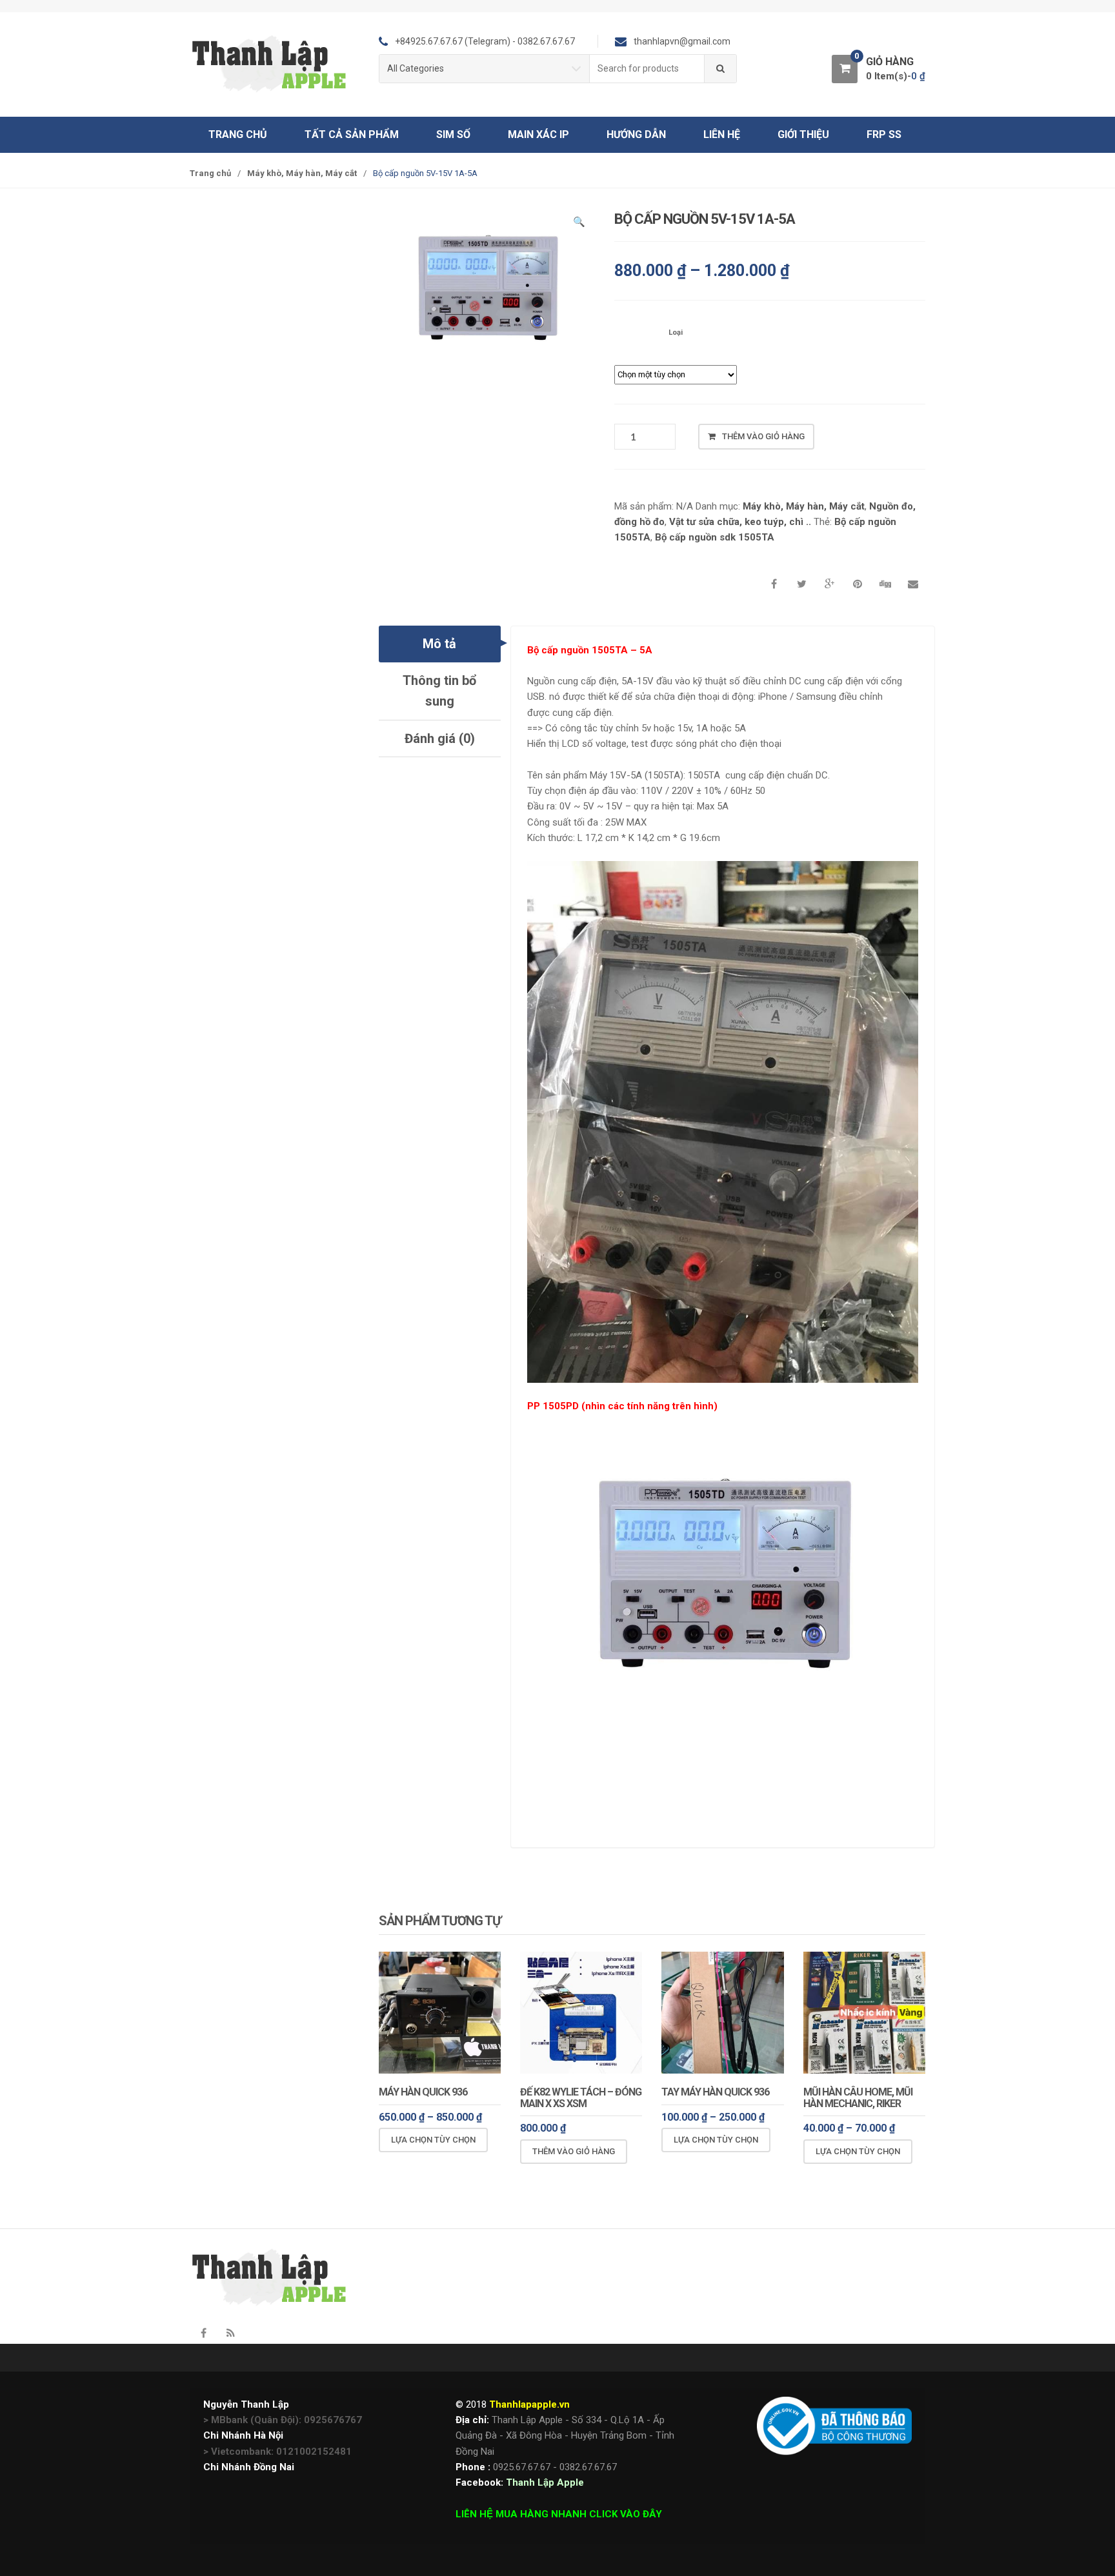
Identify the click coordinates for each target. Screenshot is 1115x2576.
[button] (579, 224)
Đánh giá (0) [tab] (440, 738)
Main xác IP (538, 134)
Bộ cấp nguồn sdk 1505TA (715, 537)
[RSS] (230, 2333)
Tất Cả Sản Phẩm (352, 134)
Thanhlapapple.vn (529, 2404)
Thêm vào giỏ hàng (763, 436)
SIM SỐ (453, 134)
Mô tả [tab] (439, 644)
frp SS (884, 134)
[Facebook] (203, 2333)
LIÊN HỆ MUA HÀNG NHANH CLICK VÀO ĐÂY (559, 2514)
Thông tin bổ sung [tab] (439, 691)
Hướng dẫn (636, 134)
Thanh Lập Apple (545, 2482)
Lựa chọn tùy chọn (433, 2140)
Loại (676, 332)
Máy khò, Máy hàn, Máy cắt (302, 173)
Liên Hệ (722, 134)
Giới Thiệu (803, 134)
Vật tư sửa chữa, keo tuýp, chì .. (740, 522)
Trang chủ (238, 134)
